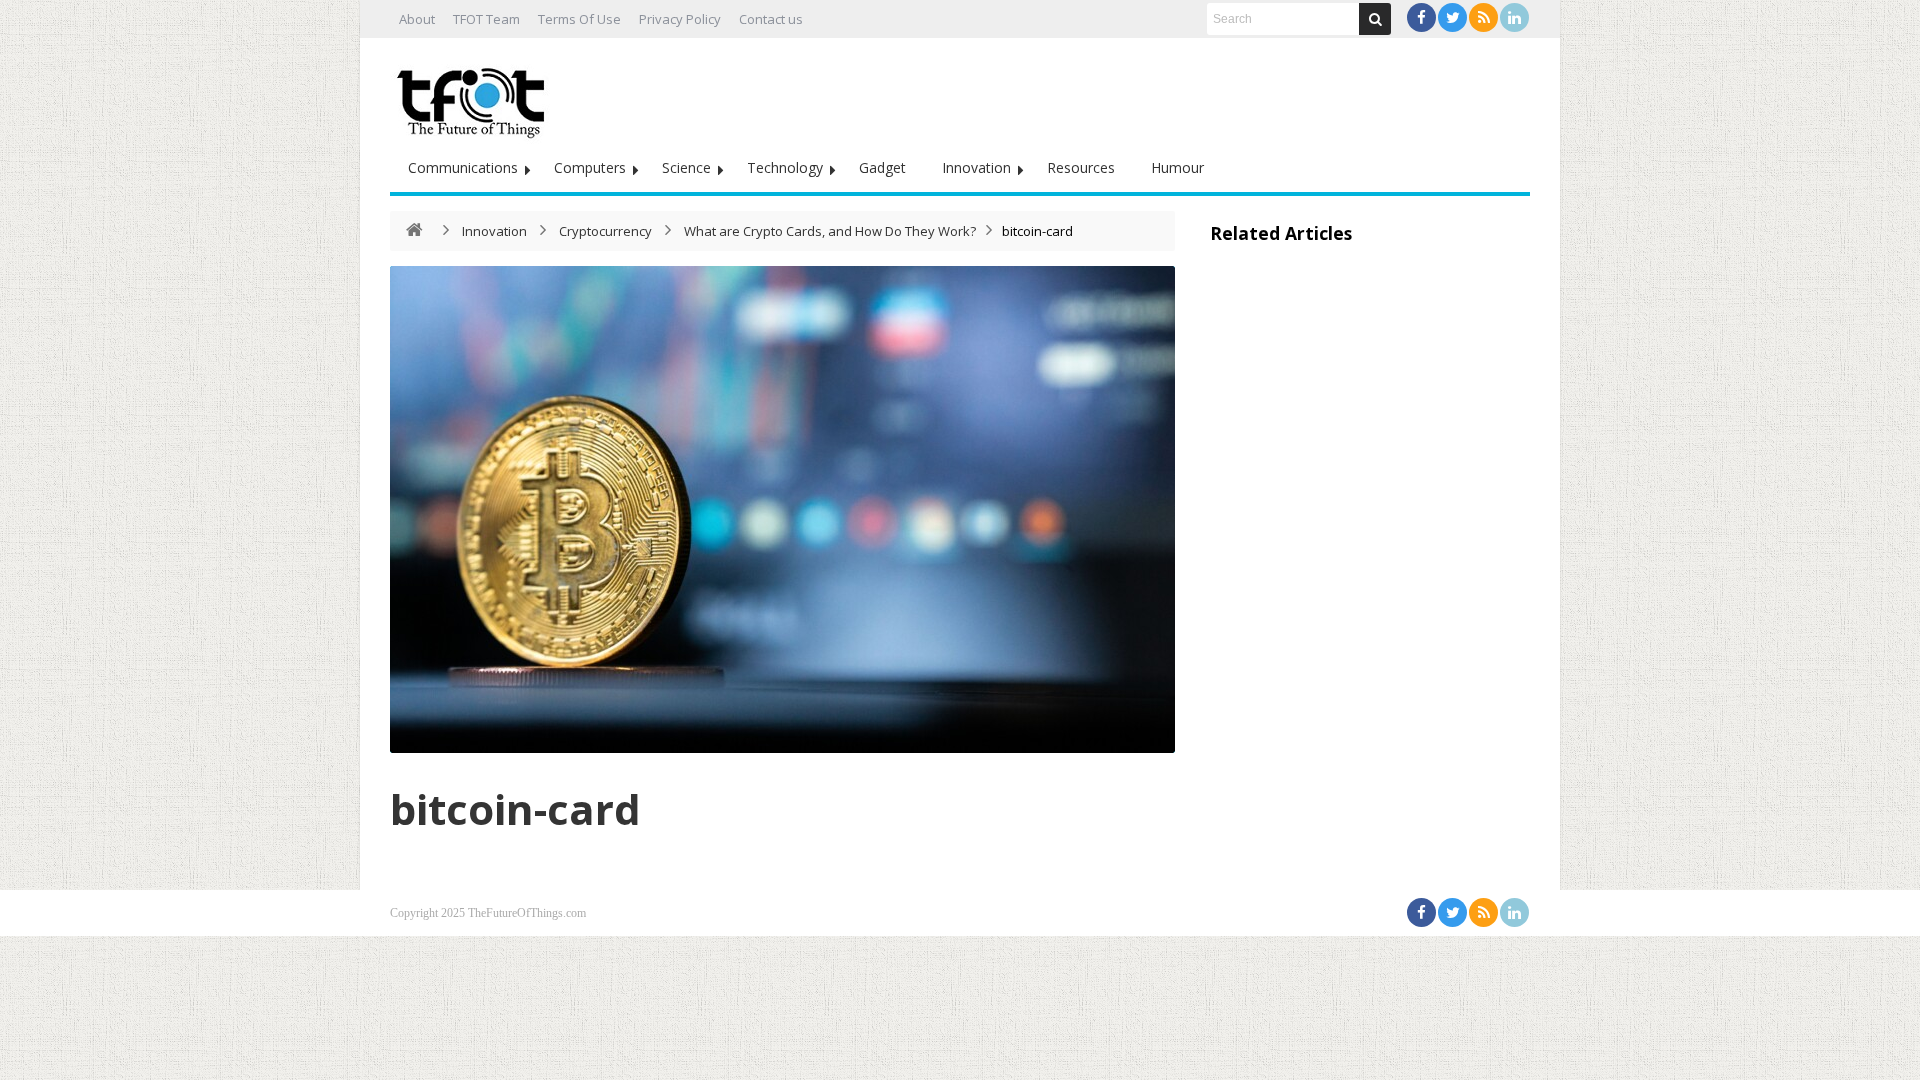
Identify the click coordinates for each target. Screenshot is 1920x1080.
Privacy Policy (680, 19)
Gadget (882, 167)
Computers (590, 167)
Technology (785, 167)
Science (686, 167)
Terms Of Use (579, 19)
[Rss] (1483, 17)
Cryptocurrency (605, 231)
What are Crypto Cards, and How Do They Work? (830, 231)
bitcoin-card (515, 808)
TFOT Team (486, 19)
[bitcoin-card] (782, 509)
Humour (1177, 167)
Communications (463, 167)
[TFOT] (475, 96)
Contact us (771, 19)
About (417, 19)
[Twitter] (1452, 17)
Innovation (976, 167)
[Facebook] (1421, 17)
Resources (1081, 167)
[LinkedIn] (1514, 17)
